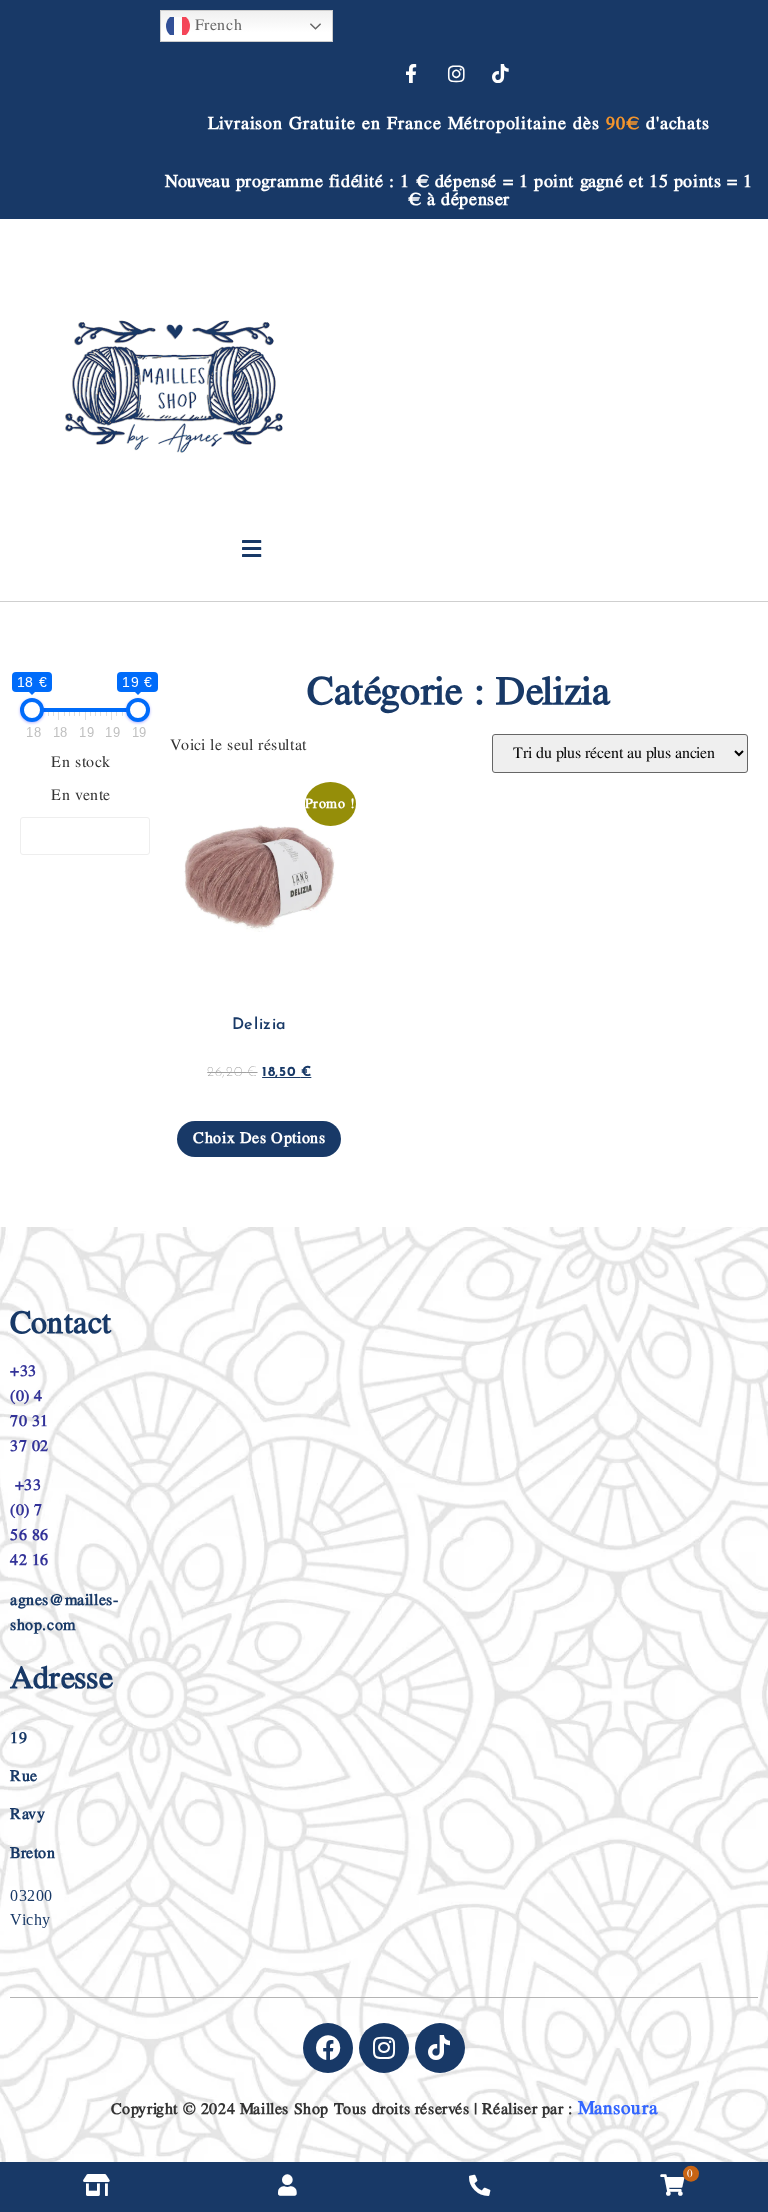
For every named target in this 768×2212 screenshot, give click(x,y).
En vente (81, 796)
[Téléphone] (480, 2187)
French (216, 25)
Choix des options (259, 1138)
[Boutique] (96, 2187)
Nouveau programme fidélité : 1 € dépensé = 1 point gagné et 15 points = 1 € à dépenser (459, 190)
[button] (251, 549)
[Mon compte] (288, 2187)
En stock (81, 763)
